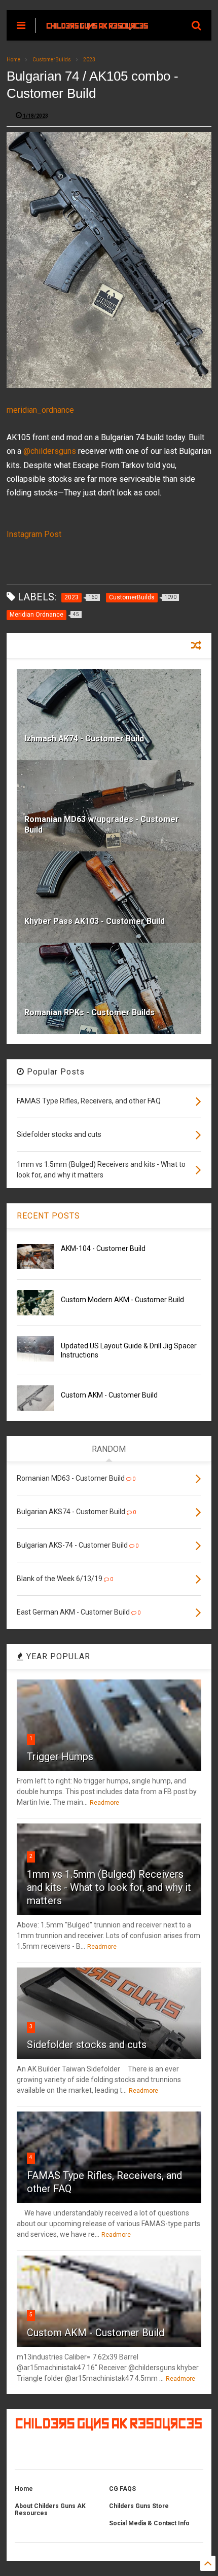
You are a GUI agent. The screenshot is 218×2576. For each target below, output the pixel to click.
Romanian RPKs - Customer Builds (89, 1012)
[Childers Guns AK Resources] (97, 25)
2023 (89, 60)
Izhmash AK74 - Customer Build (84, 739)
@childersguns (50, 451)
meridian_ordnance (40, 410)
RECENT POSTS (48, 1216)
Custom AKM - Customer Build (109, 1395)
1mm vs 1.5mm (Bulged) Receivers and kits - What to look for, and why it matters (109, 1887)
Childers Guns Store (139, 2506)
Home (13, 60)
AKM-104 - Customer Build (103, 1248)
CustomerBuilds (52, 60)
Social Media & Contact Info (149, 2523)
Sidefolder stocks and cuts (87, 2045)
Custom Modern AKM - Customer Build (122, 1300)
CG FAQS (122, 2489)
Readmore (104, 1803)
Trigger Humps (60, 1757)
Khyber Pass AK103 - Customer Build (95, 921)
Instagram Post (34, 534)
